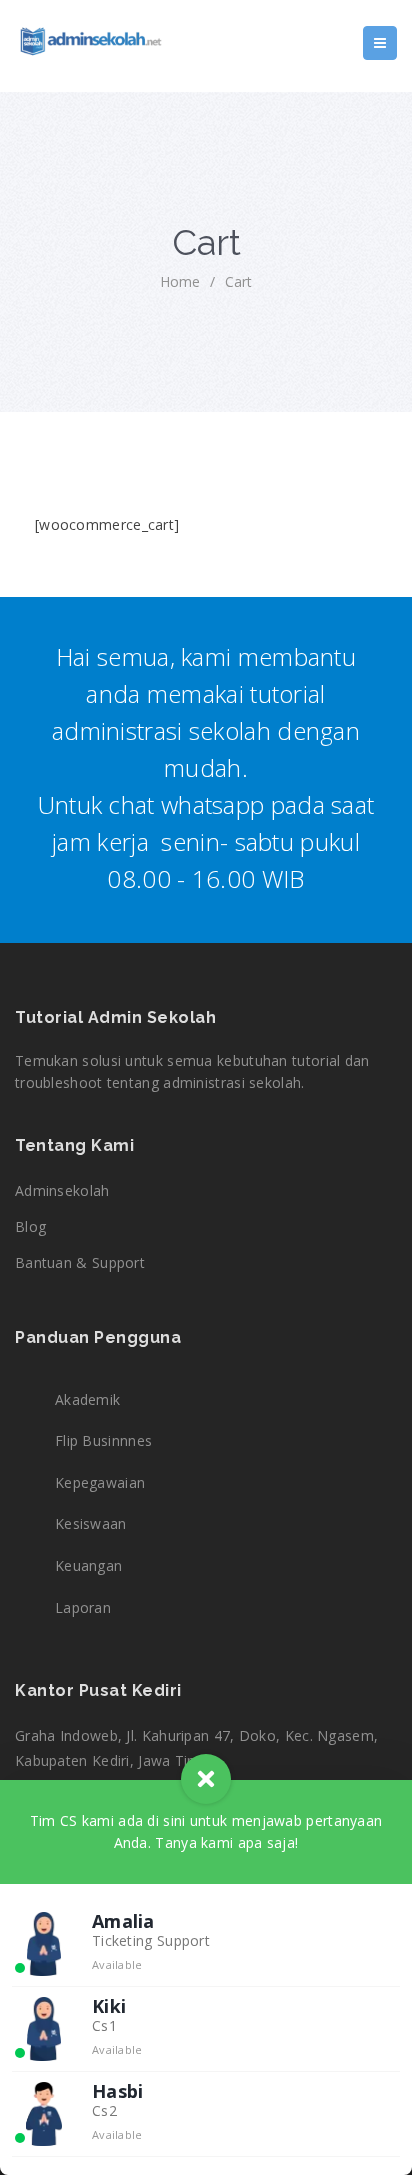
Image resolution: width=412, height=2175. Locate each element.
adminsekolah (62, 1190)
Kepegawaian (100, 1482)
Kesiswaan (91, 1523)
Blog (30, 1226)
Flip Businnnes (103, 1440)
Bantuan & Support (80, 1262)
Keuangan (88, 1565)
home (180, 281)
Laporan (83, 1607)
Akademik (87, 1399)
